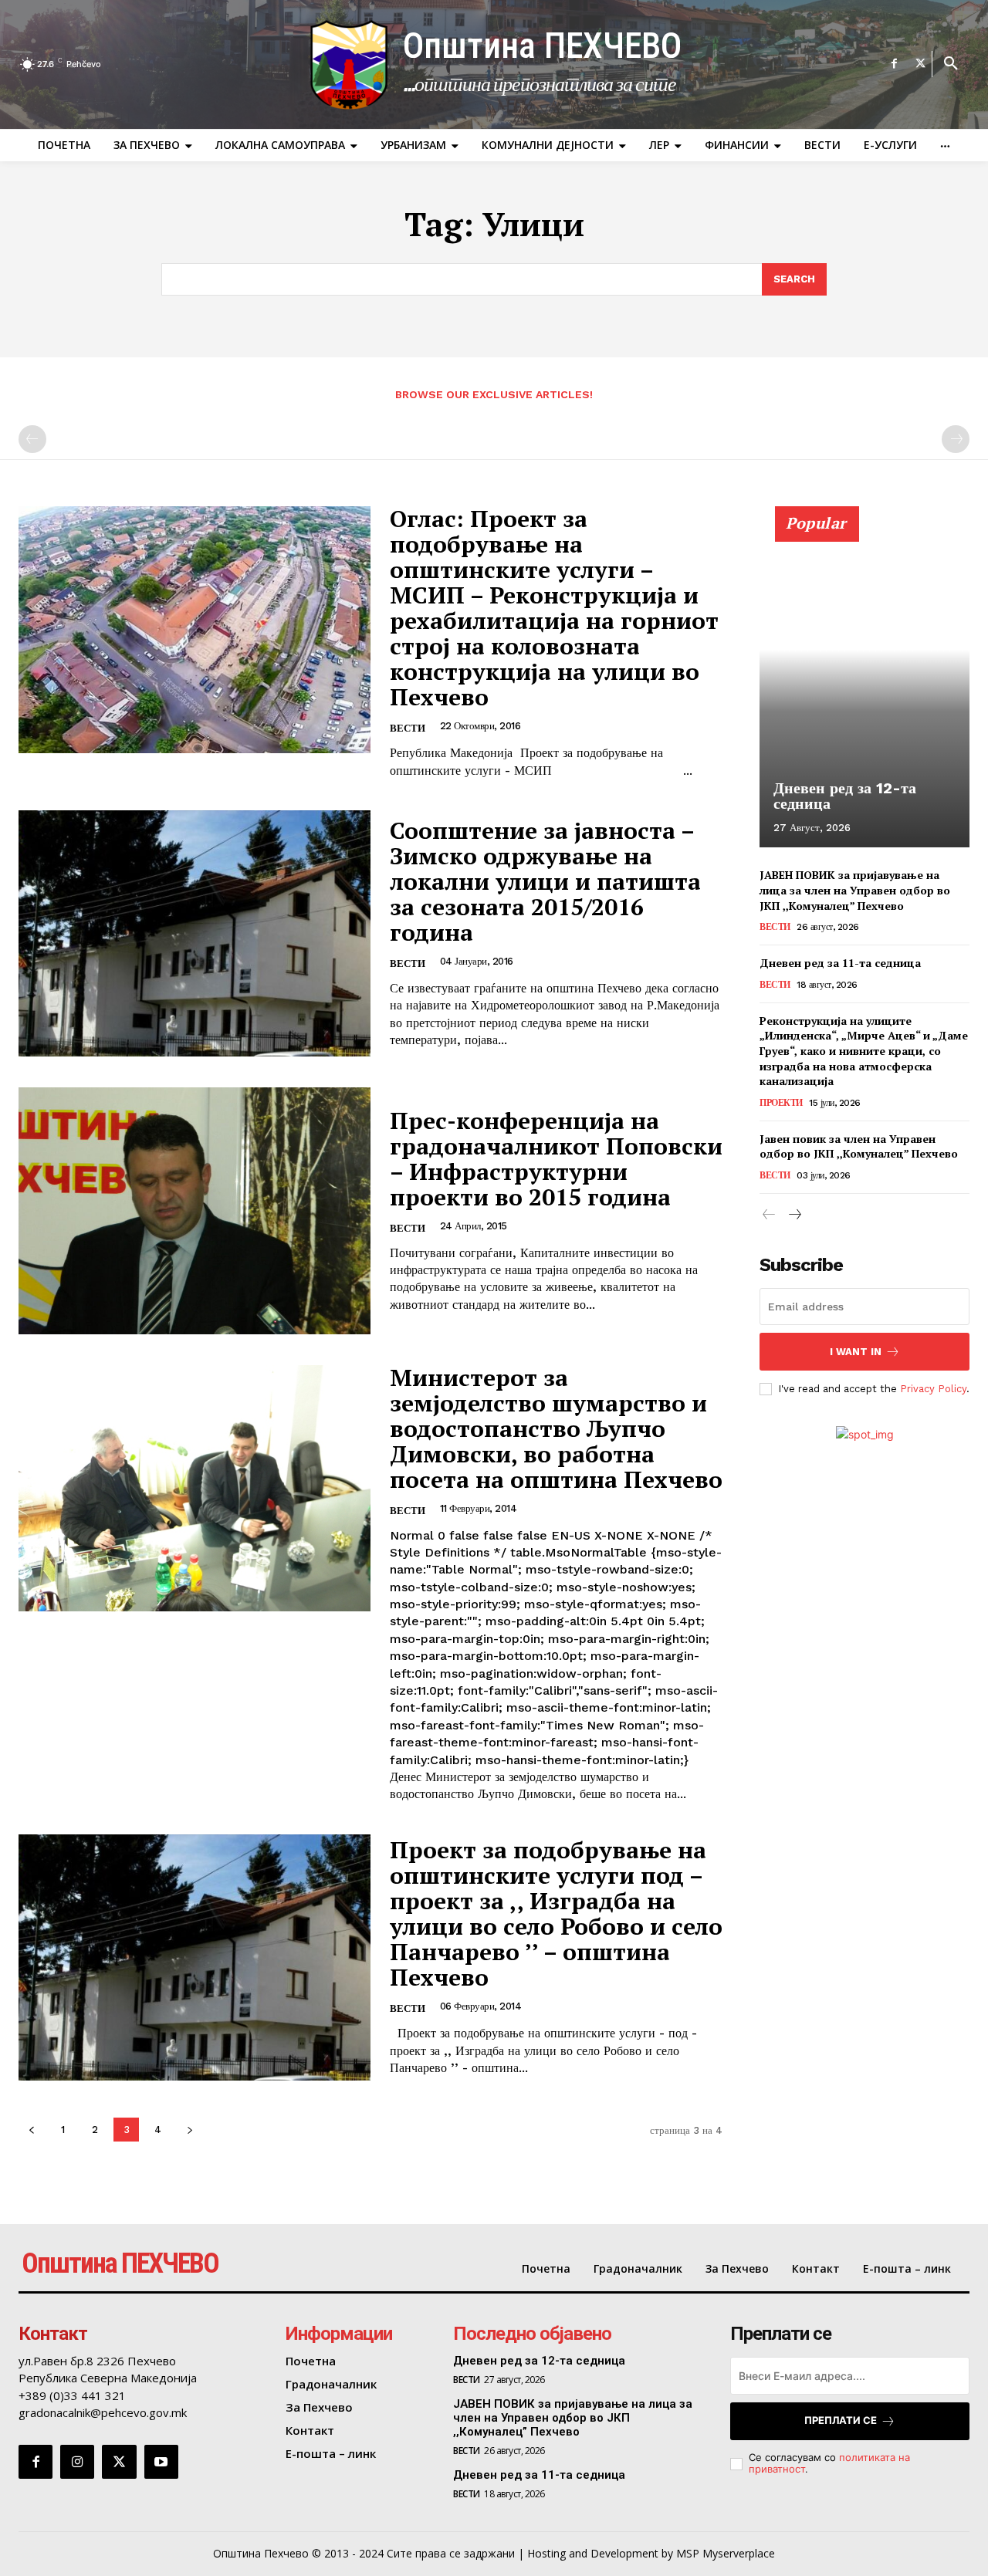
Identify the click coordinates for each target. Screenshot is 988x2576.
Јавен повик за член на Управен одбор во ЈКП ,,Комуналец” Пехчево (859, 1146)
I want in (856, 1352)
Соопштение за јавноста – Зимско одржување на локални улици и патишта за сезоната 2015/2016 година (545, 881)
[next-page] (189, 2130)
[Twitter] (921, 64)
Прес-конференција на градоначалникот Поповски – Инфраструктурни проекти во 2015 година (556, 1159)
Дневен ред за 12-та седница (845, 796)
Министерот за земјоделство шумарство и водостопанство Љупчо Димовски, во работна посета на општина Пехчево (556, 1428)
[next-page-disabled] (956, 439)
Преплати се (841, 2420)
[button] (951, 64)
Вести (408, 728)
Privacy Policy (933, 1389)
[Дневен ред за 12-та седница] (864, 685)
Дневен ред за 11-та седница (840, 963)
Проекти (781, 1103)
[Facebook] (895, 64)
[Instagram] (77, 2462)
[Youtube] (161, 2462)
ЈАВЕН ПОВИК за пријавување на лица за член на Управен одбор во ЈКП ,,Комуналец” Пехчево (855, 890)
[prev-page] (32, 439)
